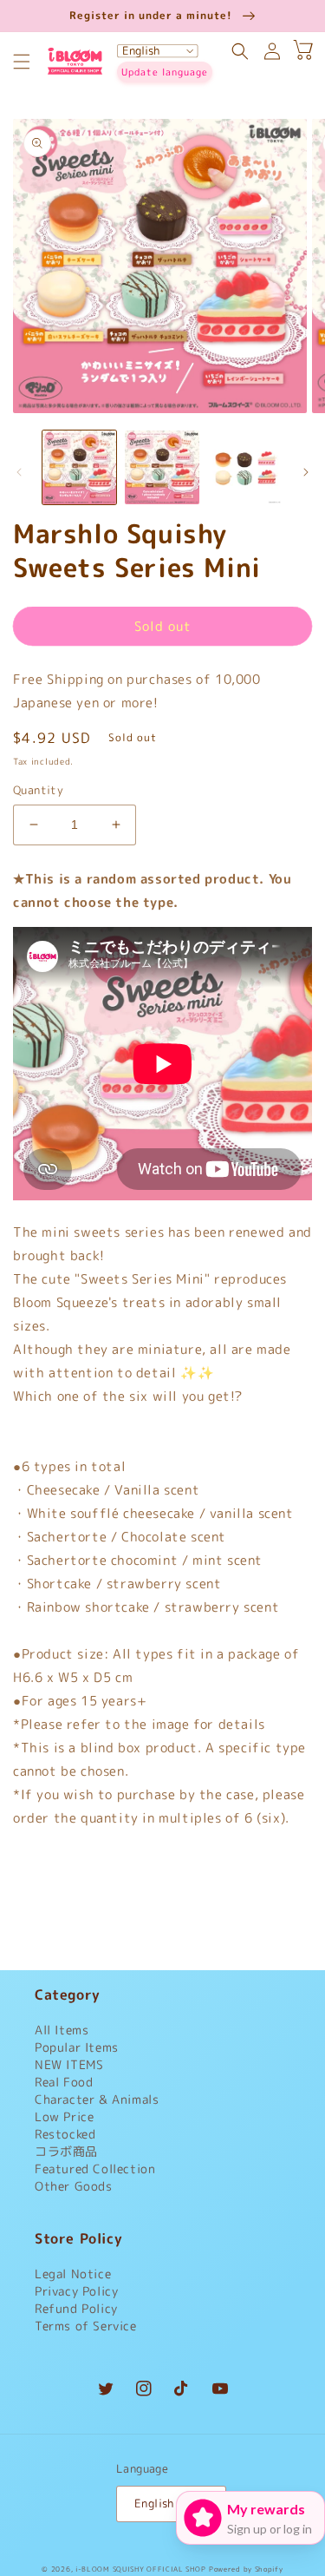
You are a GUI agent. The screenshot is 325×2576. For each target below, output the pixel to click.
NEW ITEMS (69, 2064)
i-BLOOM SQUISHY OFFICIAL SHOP (140, 2569)
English (154, 2503)
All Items (62, 2030)
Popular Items (77, 2047)
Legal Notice (73, 2274)
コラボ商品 (66, 2151)
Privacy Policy (76, 2291)
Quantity (38, 790)
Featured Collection (95, 2169)
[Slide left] (19, 472)
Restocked (65, 2134)
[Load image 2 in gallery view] (162, 467)
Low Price (64, 2116)
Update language (165, 72)
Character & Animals (97, 2099)
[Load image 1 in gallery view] (79, 467)
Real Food (64, 2082)
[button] (22, 62)
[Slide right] (306, 472)
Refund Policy (76, 2308)
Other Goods (74, 2186)
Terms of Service (86, 2326)
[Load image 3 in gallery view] (245, 467)
